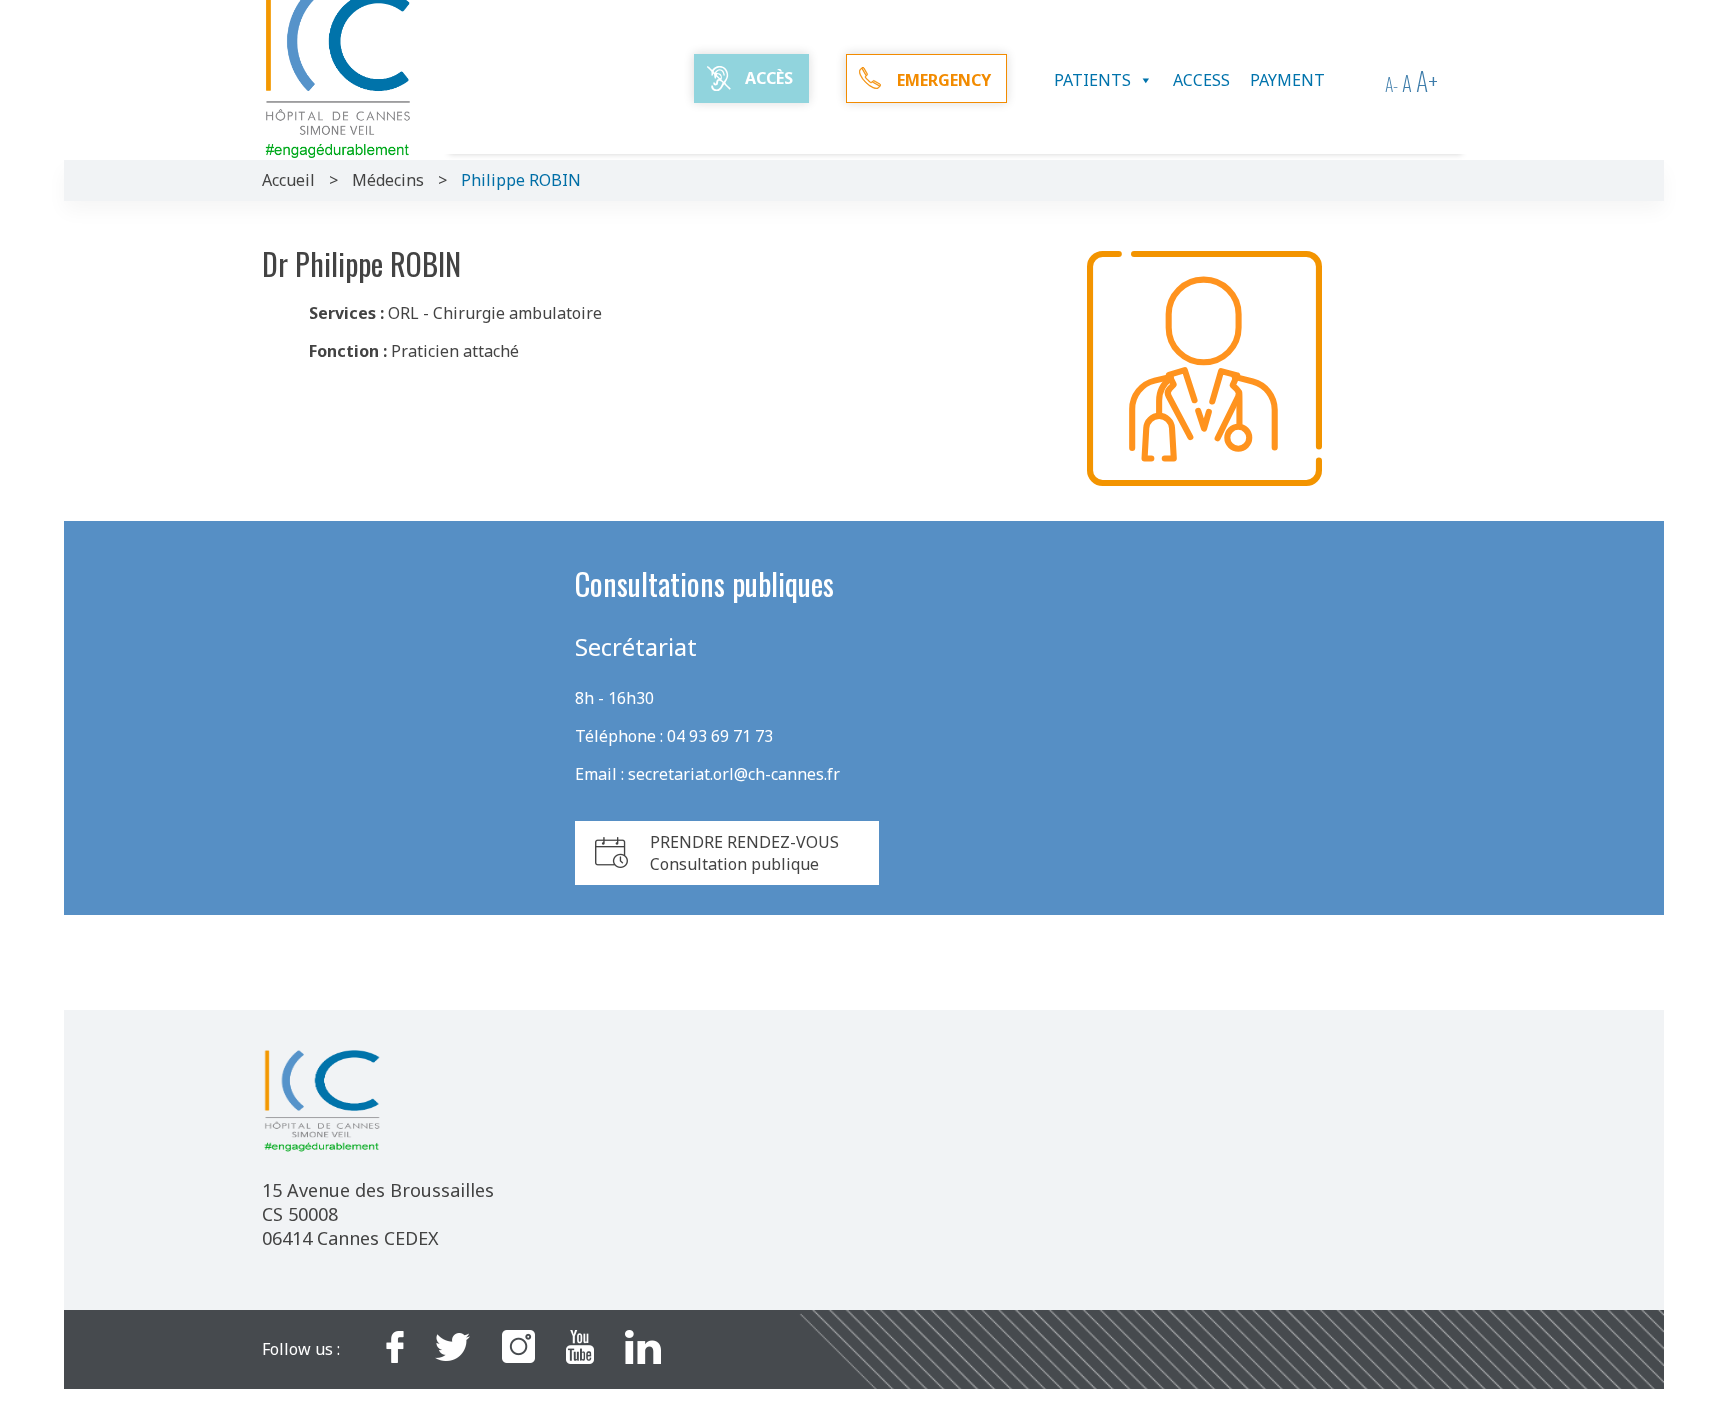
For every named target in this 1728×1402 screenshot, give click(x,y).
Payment (1287, 80)
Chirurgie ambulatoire (517, 313)
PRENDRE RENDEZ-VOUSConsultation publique (744, 853)
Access (1201, 80)
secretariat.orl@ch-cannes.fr (734, 774)
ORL (403, 313)
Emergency (944, 80)
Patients (1092, 80)
